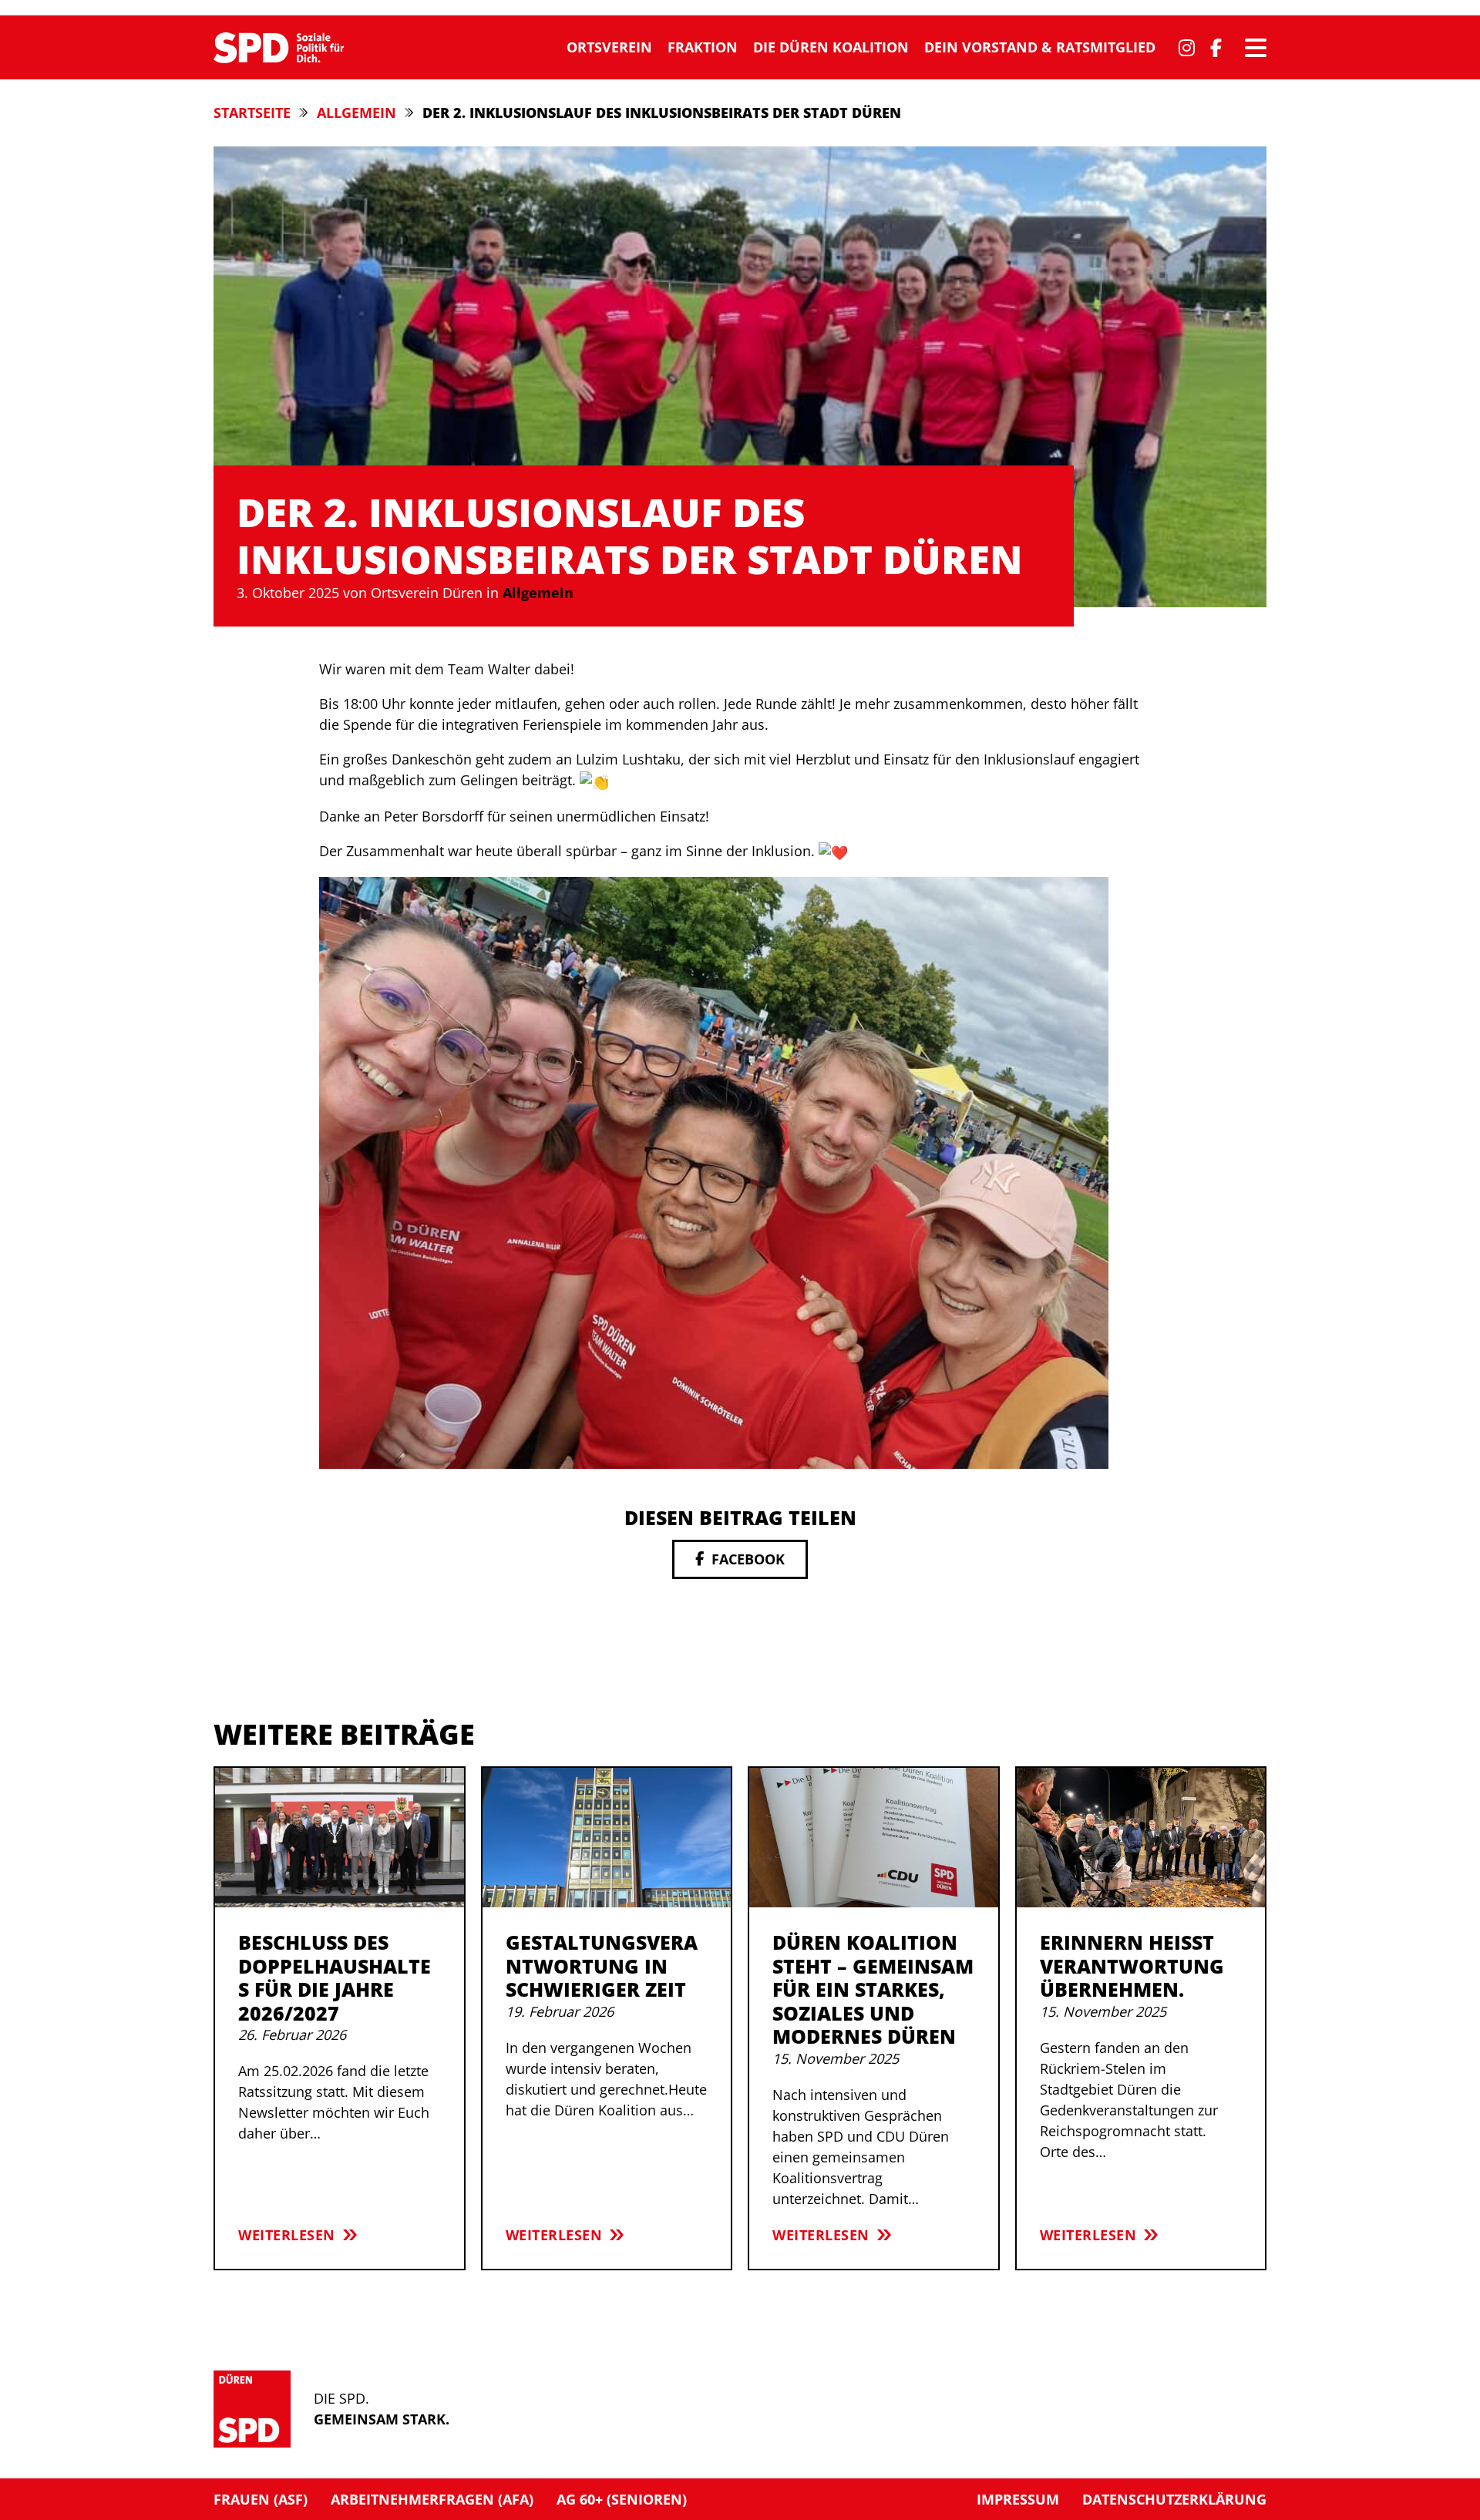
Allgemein (357, 113)
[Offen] (1256, 48)
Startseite (252, 113)
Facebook (748, 1559)
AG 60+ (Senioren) (622, 2499)
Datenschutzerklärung (1174, 2499)
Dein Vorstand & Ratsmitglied (1040, 47)
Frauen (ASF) (261, 2499)
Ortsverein (609, 47)
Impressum (1018, 2499)
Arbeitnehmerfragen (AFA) (432, 2499)
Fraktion (703, 47)
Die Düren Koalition (831, 47)
